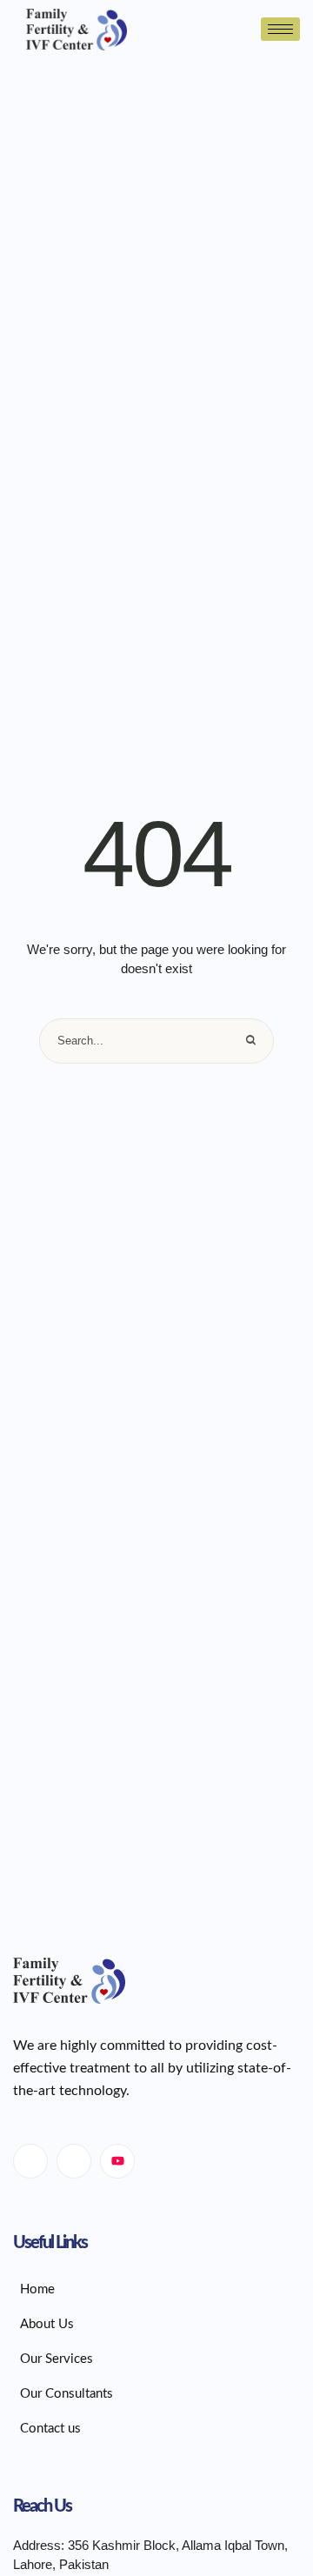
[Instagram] (74, 2161)
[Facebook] (30, 2161)
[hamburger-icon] (280, 29)
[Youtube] (117, 2161)
